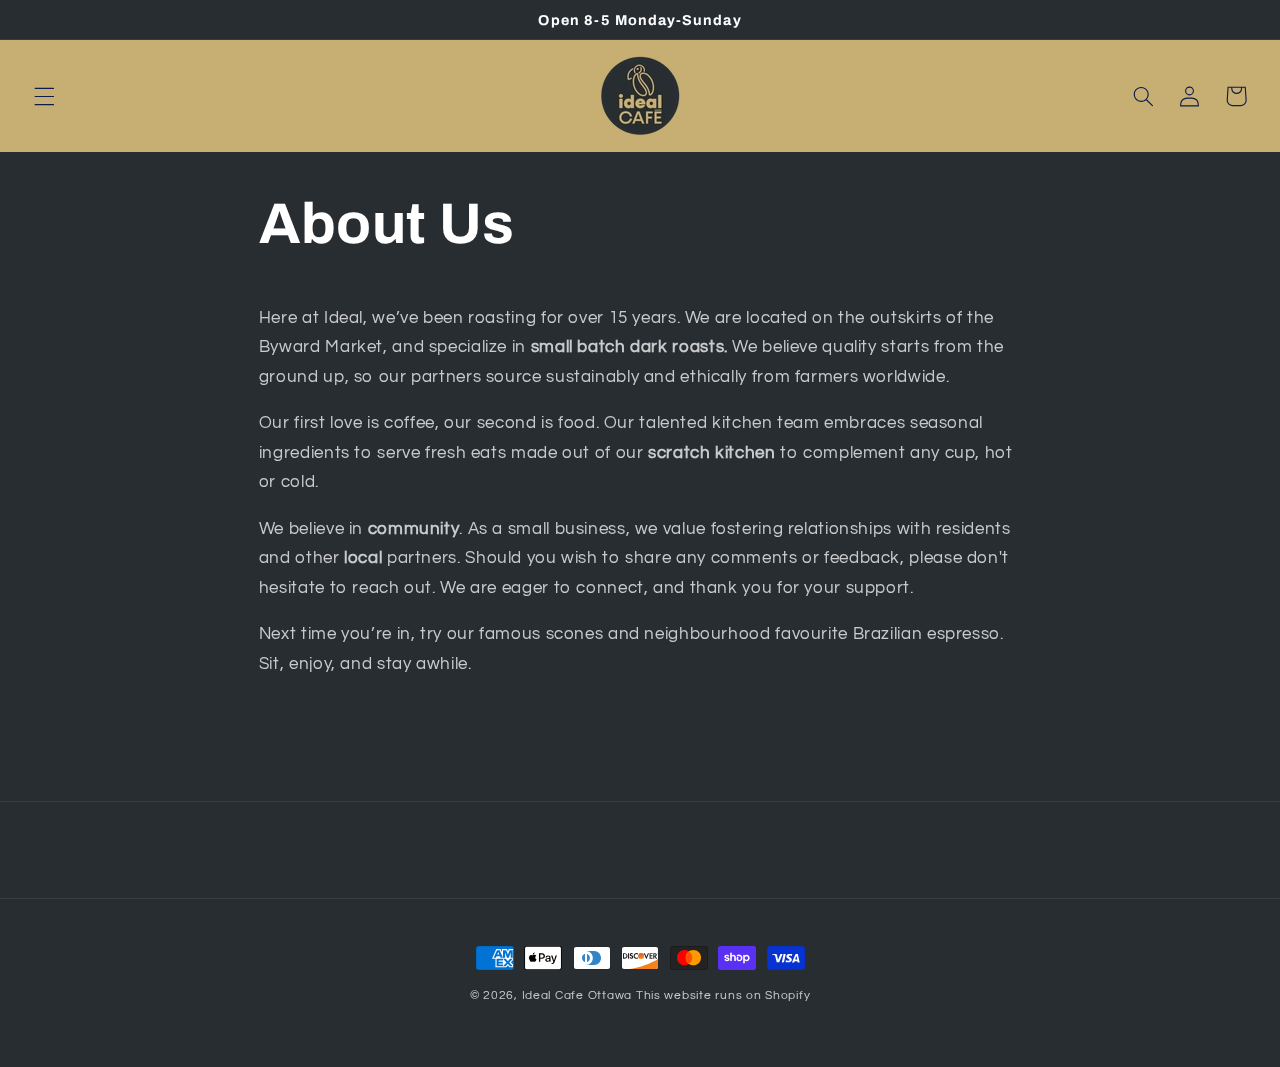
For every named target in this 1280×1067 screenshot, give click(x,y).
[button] (44, 96)
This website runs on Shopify (723, 995)
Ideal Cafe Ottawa (577, 995)
